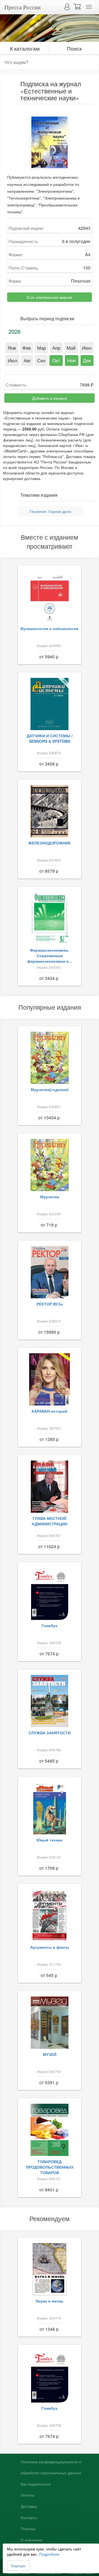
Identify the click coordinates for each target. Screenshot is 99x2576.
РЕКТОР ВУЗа (50, 1304)
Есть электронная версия (50, 297)
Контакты (29, 2518)
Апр (56, 348)
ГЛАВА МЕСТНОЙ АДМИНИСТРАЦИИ (50, 1521)
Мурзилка (50, 1197)
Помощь (28, 2529)
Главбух (50, 1625)
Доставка (29, 2506)
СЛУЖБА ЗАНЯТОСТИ (50, 1733)
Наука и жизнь (50, 2301)
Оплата (27, 2495)
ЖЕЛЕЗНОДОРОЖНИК (50, 843)
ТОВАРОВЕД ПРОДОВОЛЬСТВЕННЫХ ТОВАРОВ (50, 2167)
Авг (27, 360)
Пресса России (22, 7)
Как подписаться (36, 2484)
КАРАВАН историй (50, 1411)
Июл (13, 360)
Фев (27, 348)
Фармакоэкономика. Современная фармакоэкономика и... (50, 956)
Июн (87, 348)
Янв (12, 348)
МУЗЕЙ (50, 2054)
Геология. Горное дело (50, 511)
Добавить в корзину (50, 398)
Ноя (71, 360)
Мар (42, 348)
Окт (56, 360)
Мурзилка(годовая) (50, 1089)
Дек (87, 360)
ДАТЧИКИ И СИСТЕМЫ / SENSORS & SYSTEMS (50, 738)
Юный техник (50, 1840)
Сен (41, 360)
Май (71, 348)
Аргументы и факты (50, 1947)
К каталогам (25, 48)
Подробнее (49, 2554)
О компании (31, 2540)
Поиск (74, 48)
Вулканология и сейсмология (50, 628)
